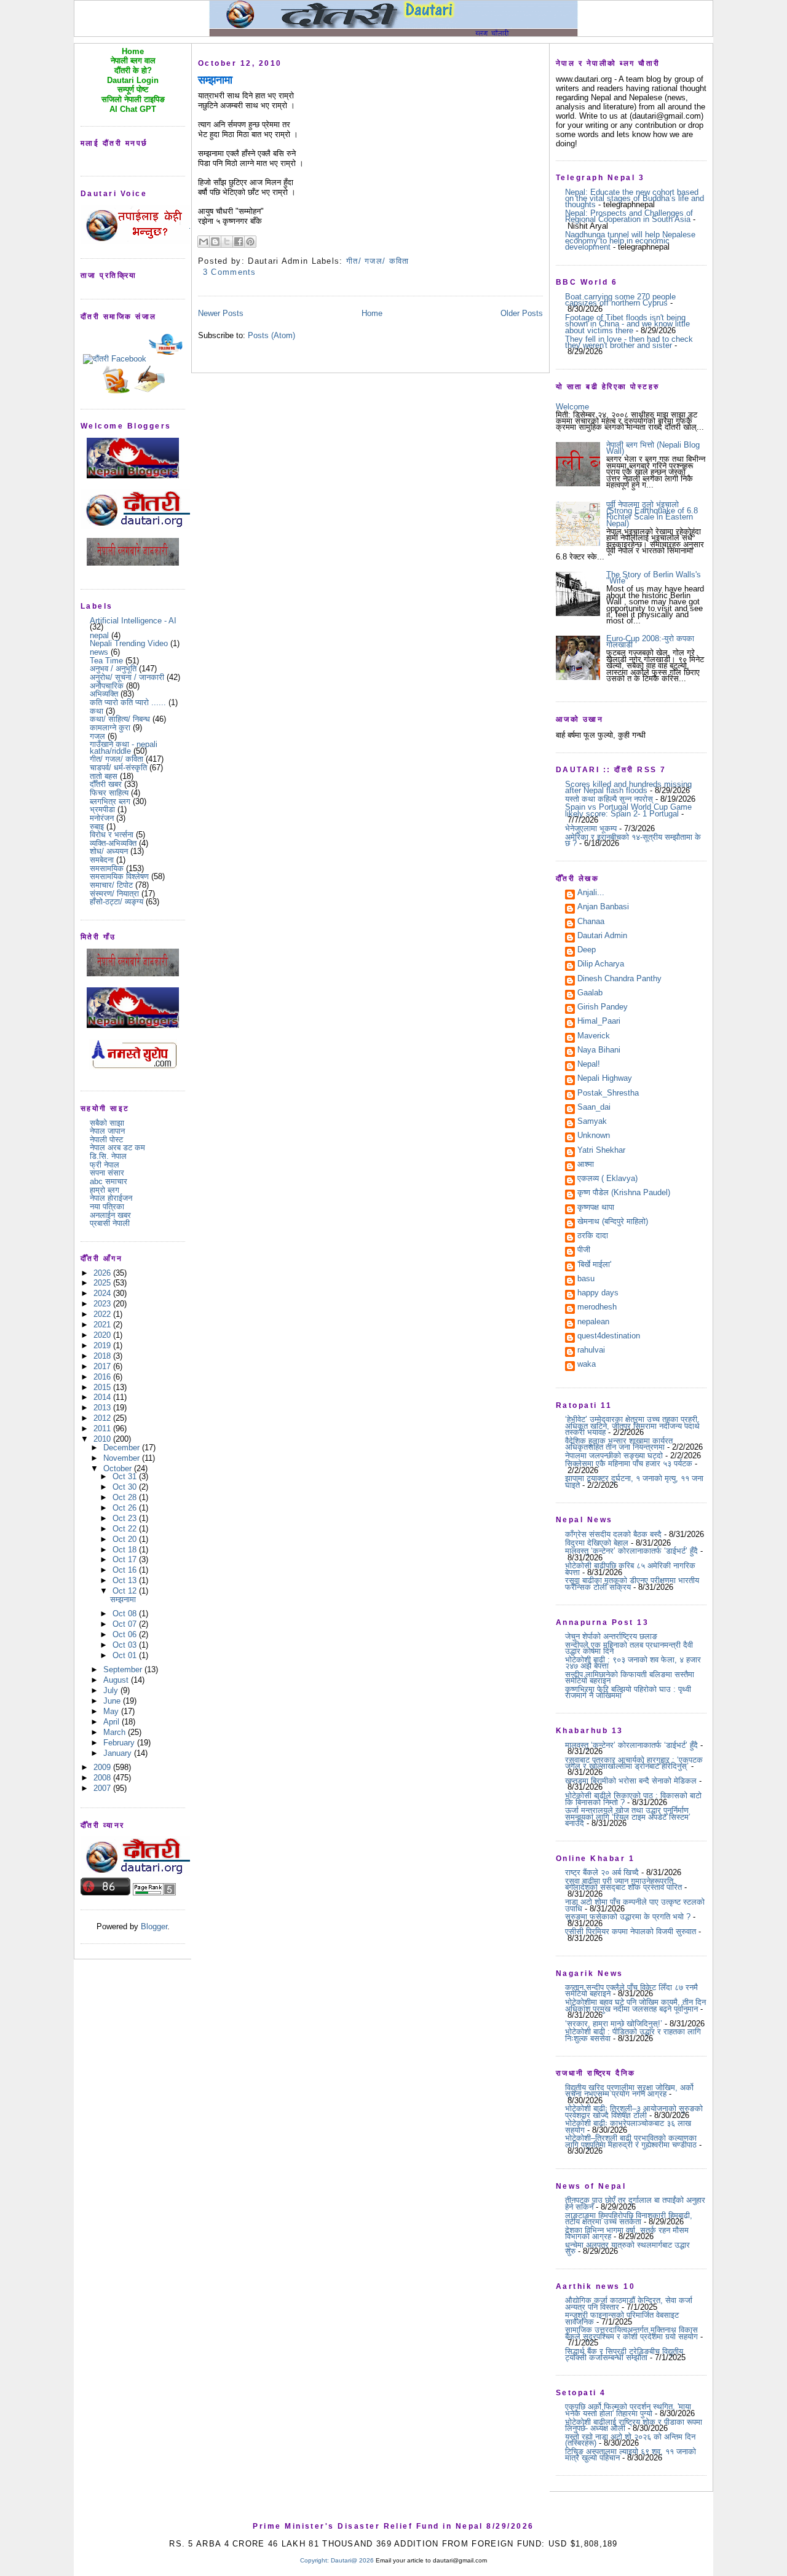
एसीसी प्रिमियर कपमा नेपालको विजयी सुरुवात (631, 1931)
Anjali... (591, 893)
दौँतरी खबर (106, 784)
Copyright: (314, 2560)
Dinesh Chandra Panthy (619, 979)
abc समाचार (109, 1181)
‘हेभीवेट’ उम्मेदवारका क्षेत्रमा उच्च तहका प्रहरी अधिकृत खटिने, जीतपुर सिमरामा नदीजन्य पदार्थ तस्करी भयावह (632, 1426)
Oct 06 (126, 1634)
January (119, 1753)
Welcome (572, 407)
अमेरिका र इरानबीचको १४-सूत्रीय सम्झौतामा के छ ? (633, 840)
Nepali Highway (605, 1079)
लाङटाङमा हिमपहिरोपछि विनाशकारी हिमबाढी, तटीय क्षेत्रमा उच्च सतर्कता (629, 2218)
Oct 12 (126, 1591)
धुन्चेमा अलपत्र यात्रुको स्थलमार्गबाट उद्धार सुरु (627, 2248)
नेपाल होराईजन (111, 1198)
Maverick (594, 1037)
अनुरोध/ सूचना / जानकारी (127, 677)
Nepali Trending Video (129, 643)
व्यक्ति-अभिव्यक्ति (113, 843)
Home (372, 313)
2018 (103, 1356)
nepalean (593, 1322)
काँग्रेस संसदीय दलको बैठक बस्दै (613, 1534)
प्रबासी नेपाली (110, 1223)
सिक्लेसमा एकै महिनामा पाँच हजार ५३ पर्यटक (629, 1464)
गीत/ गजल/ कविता (117, 759)
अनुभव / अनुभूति (113, 669)
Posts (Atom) (271, 335)
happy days (598, 1294)
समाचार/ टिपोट (111, 885)
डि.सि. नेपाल (108, 1156)
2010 (103, 1439)
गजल (97, 736)
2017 (103, 1366)
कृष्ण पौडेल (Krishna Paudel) (624, 1193)
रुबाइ (97, 827)
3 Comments (230, 272)
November (123, 1458)
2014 (103, 1397)
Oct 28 (126, 1497)
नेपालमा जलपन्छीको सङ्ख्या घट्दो (614, 1456)
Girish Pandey (603, 1008)
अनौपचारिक (107, 686)
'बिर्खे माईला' (594, 1265)
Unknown (594, 1136)
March (116, 1732)
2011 (103, 1428)
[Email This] (204, 242)
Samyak (592, 1122)
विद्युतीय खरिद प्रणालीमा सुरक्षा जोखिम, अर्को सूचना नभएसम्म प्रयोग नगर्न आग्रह (629, 2091)
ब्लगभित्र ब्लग (110, 801)
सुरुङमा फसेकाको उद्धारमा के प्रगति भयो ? (628, 1917)
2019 (103, 1345)
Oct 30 (126, 1487)
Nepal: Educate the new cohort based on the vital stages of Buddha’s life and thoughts (635, 199)
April (113, 1722)
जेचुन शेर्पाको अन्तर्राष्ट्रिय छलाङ (611, 1636)
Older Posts (522, 313)
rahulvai (591, 1351)
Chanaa (591, 922)
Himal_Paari (599, 1022)
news (99, 652)
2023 (103, 1304)
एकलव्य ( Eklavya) (607, 1179)
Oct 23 (126, 1518)
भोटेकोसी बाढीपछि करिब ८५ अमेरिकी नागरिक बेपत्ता (630, 1569)
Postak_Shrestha (608, 1094)
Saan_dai (594, 1108)
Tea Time (106, 661)
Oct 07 (126, 1624)
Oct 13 (126, 1580)
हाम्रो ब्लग (105, 1190)
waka (587, 1365)
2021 (103, 1325)
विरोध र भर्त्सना (112, 835)
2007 (103, 1788)
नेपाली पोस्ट (106, 1140)
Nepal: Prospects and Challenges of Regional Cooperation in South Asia (629, 216)
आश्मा (586, 1165)
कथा (97, 711)
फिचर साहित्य (109, 793)
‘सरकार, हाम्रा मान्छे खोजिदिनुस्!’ (614, 2024)
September (124, 1669)
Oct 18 (126, 1550)
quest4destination (609, 1337)
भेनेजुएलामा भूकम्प (591, 828)
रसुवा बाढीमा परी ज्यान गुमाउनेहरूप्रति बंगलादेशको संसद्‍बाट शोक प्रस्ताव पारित (623, 1884)
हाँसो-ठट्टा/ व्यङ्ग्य (117, 902)
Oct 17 (126, 1559)
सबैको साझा (107, 1123)
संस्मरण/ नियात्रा (114, 894)
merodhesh (597, 1308)
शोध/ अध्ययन (109, 851)
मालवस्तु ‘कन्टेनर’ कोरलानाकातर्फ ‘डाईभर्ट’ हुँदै (631, 1551)
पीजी (584, 1250)
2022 (103, 1314)
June (113, 1701)
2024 (103, 1293)
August (117, 1680)
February (120, 1743)
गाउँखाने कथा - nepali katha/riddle (124, 747)
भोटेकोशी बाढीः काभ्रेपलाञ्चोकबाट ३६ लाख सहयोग (628, 2126)
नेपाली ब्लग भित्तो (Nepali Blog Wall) (653, 448)
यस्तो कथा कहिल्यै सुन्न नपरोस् (609, 799)
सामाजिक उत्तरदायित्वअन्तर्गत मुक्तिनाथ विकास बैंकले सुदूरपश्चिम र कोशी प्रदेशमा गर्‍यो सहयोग (631, 2333)
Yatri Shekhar (601, 1151)
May (112, 1711)
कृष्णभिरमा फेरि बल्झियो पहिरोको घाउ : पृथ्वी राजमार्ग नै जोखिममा (628, 1692)
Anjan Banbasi (603, 907)
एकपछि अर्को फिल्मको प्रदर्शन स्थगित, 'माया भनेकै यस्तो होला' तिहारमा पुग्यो (628, 2410)
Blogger (154, 1926)
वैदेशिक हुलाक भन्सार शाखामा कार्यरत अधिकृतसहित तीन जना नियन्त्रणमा (619, 1444)
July (112, 1690)
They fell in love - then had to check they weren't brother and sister (629, 342)
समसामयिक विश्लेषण (119, 876)
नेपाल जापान (107, 1131)
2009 (103, 1767)
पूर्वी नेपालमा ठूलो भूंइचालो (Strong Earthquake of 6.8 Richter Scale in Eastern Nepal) (652, 514)
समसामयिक (107, 868)
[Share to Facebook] (239, 242)
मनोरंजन (102, 818)
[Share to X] (227, 242)
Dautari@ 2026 (353, 2560)
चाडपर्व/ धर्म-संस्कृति (118, 768)
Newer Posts (221, 313)
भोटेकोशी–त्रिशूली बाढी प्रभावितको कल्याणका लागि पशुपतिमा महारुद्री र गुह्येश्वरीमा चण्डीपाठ (631, 2141)
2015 (103, 1387)
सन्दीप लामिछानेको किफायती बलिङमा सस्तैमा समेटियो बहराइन (630, 1677)
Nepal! (589, 1065)
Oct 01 (126, 1655)
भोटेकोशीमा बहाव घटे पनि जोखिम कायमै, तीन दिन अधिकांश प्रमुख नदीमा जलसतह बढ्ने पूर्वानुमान (635, 2005)
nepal (99, 635)
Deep (587, 950)
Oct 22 (126, 1529)
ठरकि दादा (593, 1236)
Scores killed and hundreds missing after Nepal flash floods (628, 787)
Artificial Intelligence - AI (133, 621)
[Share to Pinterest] (250, 242)
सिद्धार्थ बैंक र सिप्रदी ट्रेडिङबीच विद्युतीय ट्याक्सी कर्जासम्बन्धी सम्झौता (624, 2354)
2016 (103, 1377)
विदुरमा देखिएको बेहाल (597, 1543)
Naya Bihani (599, 1051)
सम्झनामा (123, 1599)
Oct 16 (126, 1570)
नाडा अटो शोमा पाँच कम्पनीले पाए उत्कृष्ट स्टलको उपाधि (635, 1905)
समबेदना (102, 860)
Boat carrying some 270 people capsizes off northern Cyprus (620, 300)
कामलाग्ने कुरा (110, 728)
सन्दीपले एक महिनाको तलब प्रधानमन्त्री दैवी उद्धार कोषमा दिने (629, 1648)
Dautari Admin (602, 936)
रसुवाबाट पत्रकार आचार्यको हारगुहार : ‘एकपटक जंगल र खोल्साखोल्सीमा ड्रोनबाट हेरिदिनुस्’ (634, 1763)
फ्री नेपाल (105, 1165)
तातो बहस (104, 776)
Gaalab (590, 994)
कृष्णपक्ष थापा (596, 1208)
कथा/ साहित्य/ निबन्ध (120, 719)
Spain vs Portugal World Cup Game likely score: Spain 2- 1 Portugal (628, 810)
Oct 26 (126, 1508)
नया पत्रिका (107, 1207)
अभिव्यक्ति (104, 694)
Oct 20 (126, 1539)
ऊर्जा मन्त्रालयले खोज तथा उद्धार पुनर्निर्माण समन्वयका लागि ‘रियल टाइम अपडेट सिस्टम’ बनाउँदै (628, 1817)
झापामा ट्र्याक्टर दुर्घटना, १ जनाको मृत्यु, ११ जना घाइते (634, 1481)
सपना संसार (107, 1173)
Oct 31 (126, 1476)
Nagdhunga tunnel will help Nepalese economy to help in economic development (630, 241)
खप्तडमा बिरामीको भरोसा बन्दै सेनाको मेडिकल (631, 1781)
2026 (103, 1273)
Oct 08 (126, 1614)
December (123, 1448)
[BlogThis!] (215, 242)
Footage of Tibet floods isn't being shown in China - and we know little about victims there (627, 324)
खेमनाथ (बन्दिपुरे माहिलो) (613, 1222)
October (119, 1468)
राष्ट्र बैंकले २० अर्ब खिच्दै (602, 1872)
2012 (103, 1418)
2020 (103, 1335)
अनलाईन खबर (110, 1215)
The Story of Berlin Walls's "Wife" (654, 578)
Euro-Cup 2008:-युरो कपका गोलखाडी (650, 642)
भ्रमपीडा (102, 809)
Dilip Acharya (601, 965)
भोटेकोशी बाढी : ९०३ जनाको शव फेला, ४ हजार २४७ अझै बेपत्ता (633, 1663)
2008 (103, 1778)
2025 (103, 1283)
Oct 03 (126, 1645)
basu (586, 1279)
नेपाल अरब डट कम (117, 1148)
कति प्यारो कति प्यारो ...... (128, 702)
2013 (103, 1408)
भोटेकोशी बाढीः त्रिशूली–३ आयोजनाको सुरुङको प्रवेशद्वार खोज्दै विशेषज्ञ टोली (634, 2112)
